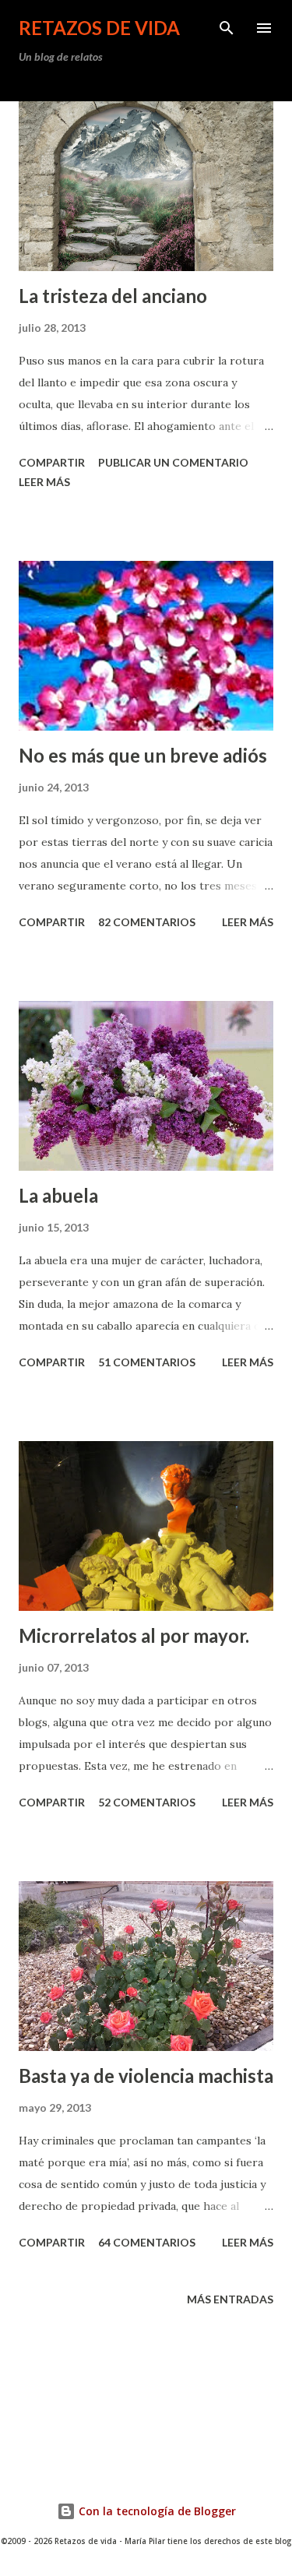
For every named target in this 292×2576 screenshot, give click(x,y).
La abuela (58, 1195)
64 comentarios (147, 2242)
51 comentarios (147, 1362)
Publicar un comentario (173, 462)
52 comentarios (147, 1802)
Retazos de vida (99, 28)
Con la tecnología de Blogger (156, 2511)
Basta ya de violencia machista (146, 2076)
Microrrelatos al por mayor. (134, 1635)
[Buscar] (227, 28)
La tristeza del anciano (113, 296)
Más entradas (230, 2299)
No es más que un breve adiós (143, 755)
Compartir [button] (52, 462)
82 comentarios (147, 922)
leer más (44, 482)
